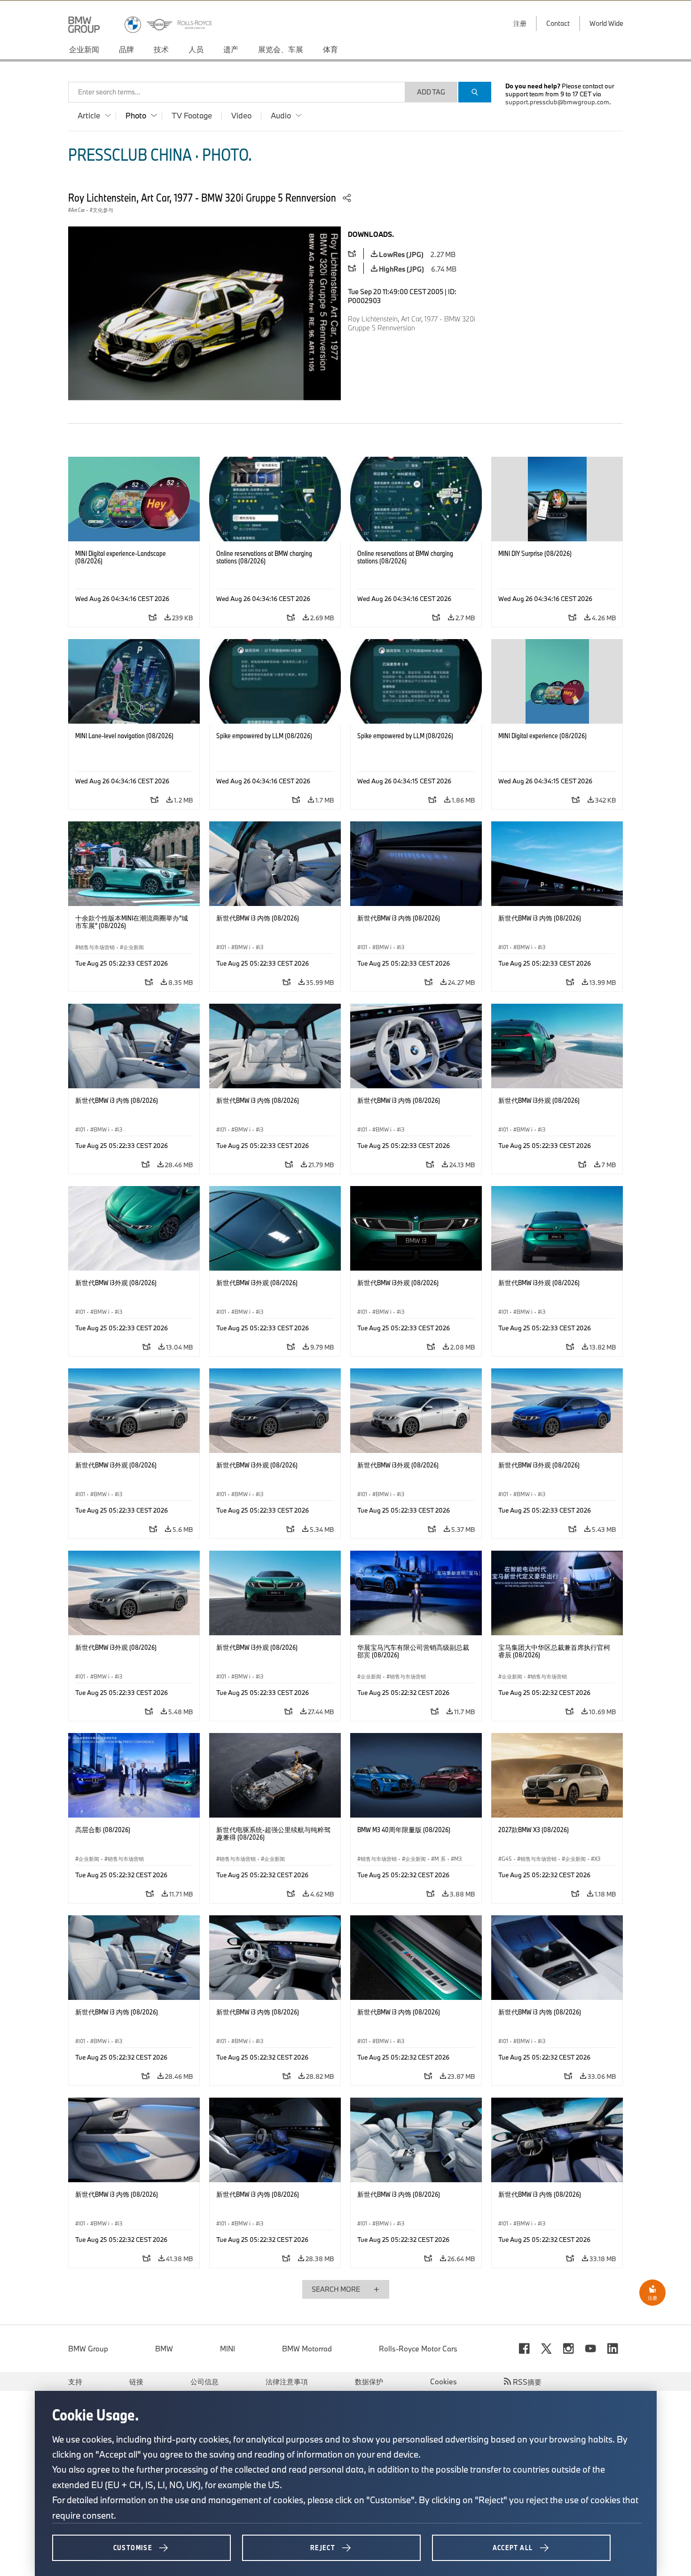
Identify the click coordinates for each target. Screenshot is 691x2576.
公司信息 (204, 2381)
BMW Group (88, 2349)
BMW (164, 2349)
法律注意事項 (287, 2381)
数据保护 (369, 2381)
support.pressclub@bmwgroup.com (557, 102)
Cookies (444, 2381)
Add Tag (431, 92)
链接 (136, 2381)
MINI (228, 2349)
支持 (75, 2381)
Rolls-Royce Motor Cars (418, 2349)
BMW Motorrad (307, 2349)
